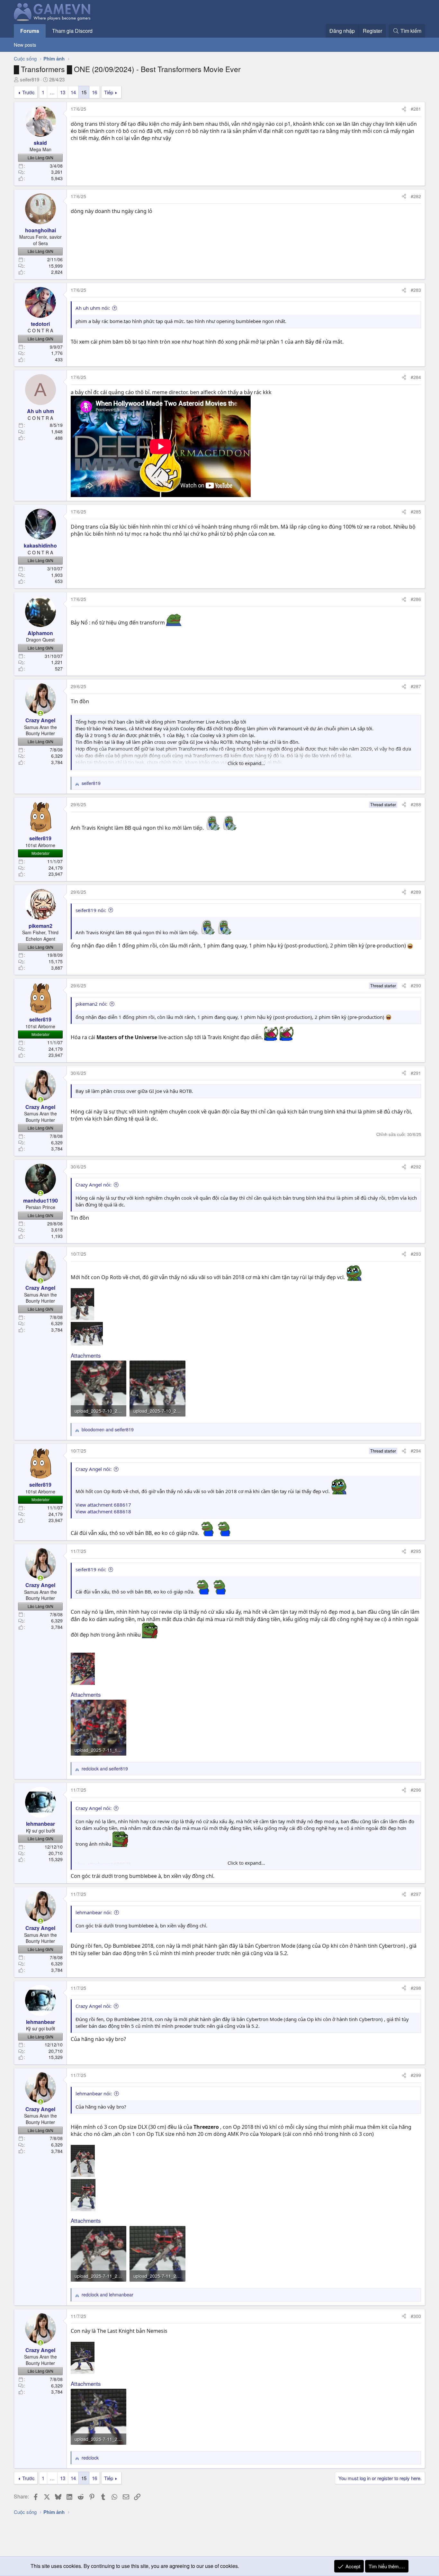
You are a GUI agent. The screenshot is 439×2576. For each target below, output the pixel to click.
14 (73, 92)
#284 (416, 377)
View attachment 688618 (103, 1511)
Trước (28, 92)
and (108, 1430)
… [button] (52, 92)
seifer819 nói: (91, 910)
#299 (416, 2075)
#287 (416, 686)
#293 (416, 1254)
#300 (416, 2316)
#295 (416, 1551)
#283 (416, 290)
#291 (416, 1073)
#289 (416, 892)
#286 (416, 599)
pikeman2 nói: (91, 1004)
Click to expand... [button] (246, 763)
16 (94, 92)
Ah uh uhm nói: (93, 308)
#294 (416, 1451)
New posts (25, 45)
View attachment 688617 (103, 1505)
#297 (416, 1894)
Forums (30, 31)
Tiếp (109, 92)
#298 (416, 1988)
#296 (416, 1790)
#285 (416, 512)
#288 (416, 804)
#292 (416, 1167)
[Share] (404, 109)
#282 (416, 196)
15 (84, 92)
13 (63, 92)
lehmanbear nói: (94, 1912)
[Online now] (40, 713)
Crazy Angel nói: (94, 1185)
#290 (416, 985)
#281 (416, 109)
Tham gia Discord (72, 31)
